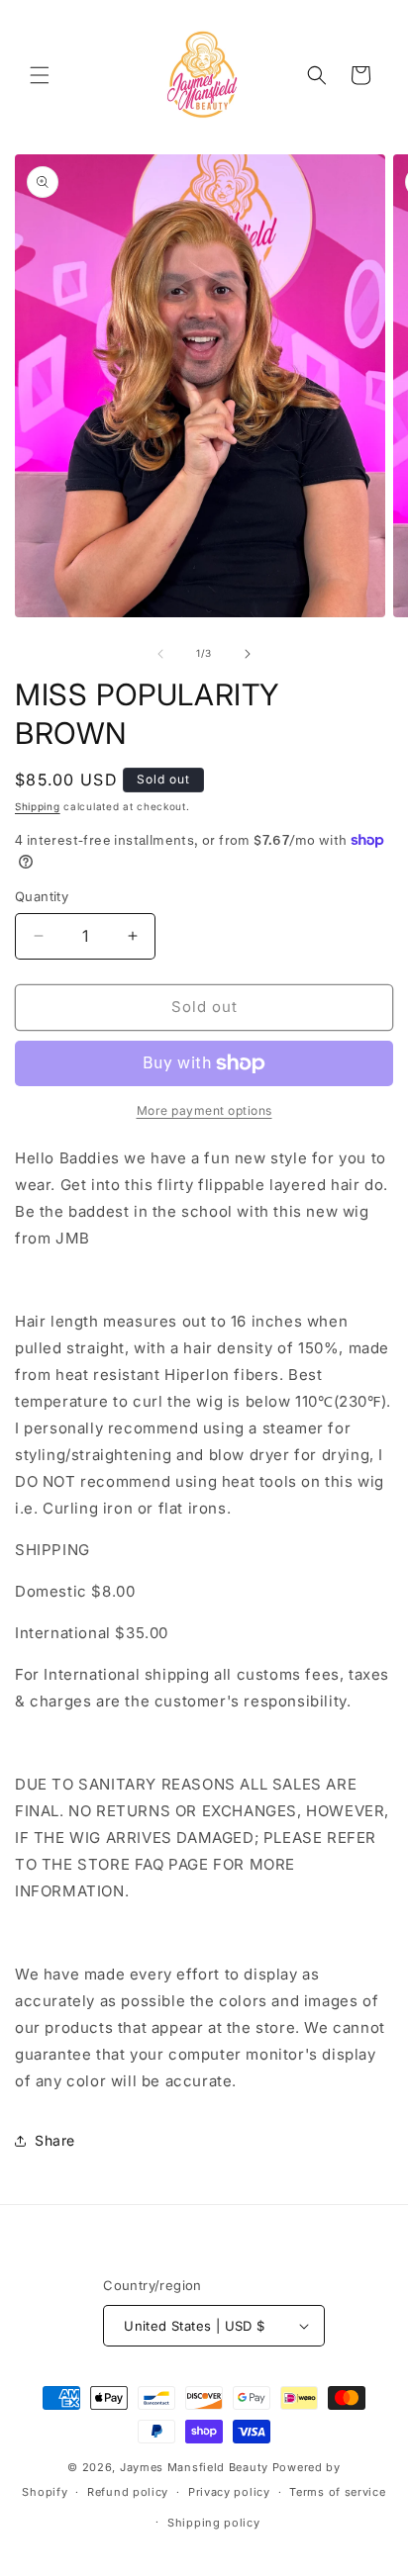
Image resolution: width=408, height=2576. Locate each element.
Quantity (42, 896)
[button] (40, 75)
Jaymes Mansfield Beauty (194, 2467)
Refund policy (128, 2492)
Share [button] (55, 2140)
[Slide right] (248, 654)
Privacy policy (229, 2492)
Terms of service (337, 2492)
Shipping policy (214, 2523)
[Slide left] (160, 654)
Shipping (38, 806)
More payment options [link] (204, 1110)
